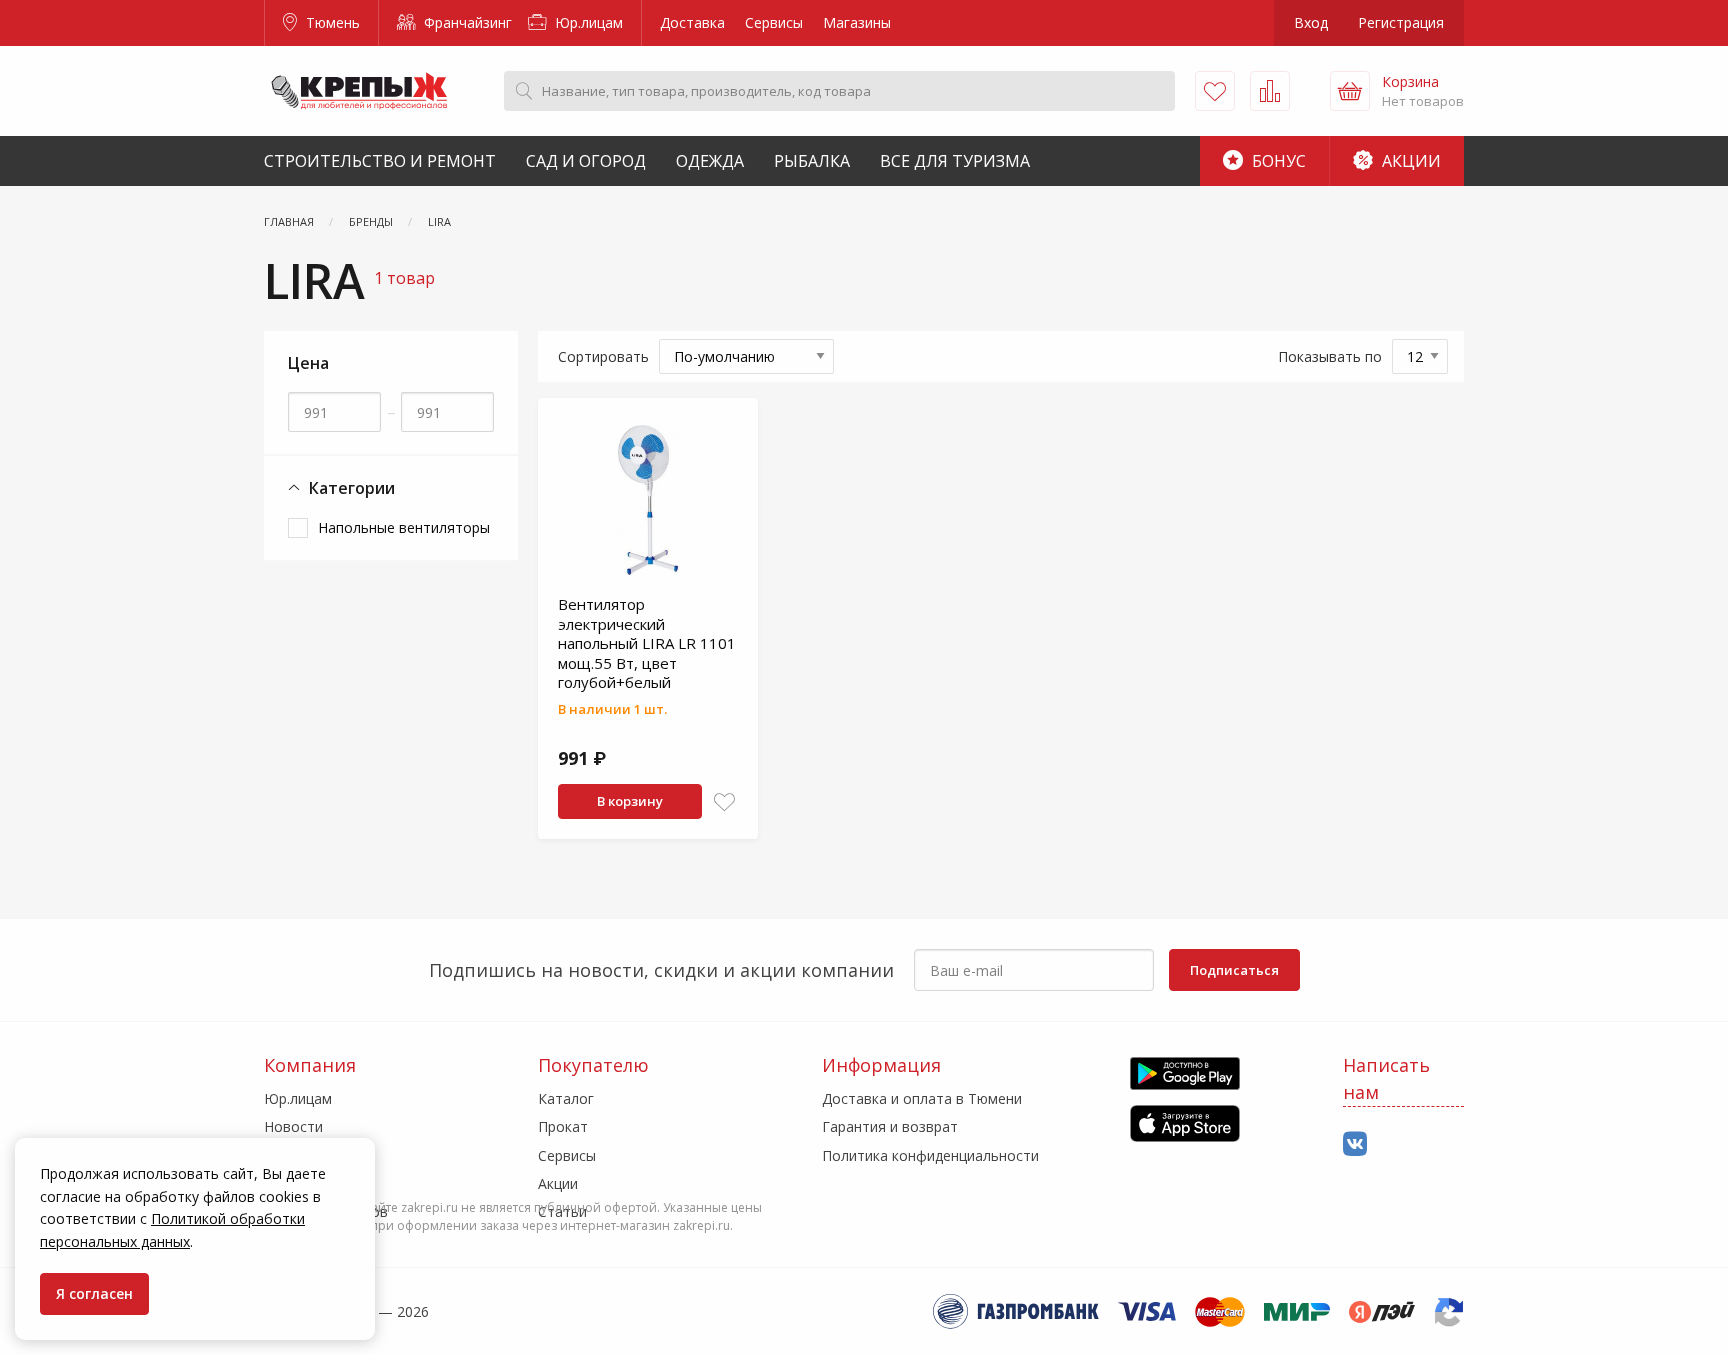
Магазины (857, 22)
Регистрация (1401, 22)
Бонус (1277, 161)
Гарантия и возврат (890, 1126)
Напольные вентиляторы (404, 527)
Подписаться (1234, 970)
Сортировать (603, 356)
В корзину (630, 801)
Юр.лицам (587, 22)
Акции (1409, 161)
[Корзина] (1350, 91)
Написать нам (1386, 1078)
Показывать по (1330, 356)
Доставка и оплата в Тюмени (922, 1098)
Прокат (563, 1126)
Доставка (692, 22)
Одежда (710, 161)
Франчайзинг (466, 22)
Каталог (566, 1098)
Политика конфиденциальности (930, 1155)
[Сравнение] (1270, 91)
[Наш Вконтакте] (1355, 1144)
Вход (1311, 22)
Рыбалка (812, 161)
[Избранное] (1215, 91)
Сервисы (774, 22)
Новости (293, 1126)
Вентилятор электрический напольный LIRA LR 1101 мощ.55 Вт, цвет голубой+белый (647, 643)
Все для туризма (955, 161)
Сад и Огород (586, 161)
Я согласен (94, 1293)
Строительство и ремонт (380, 161)
